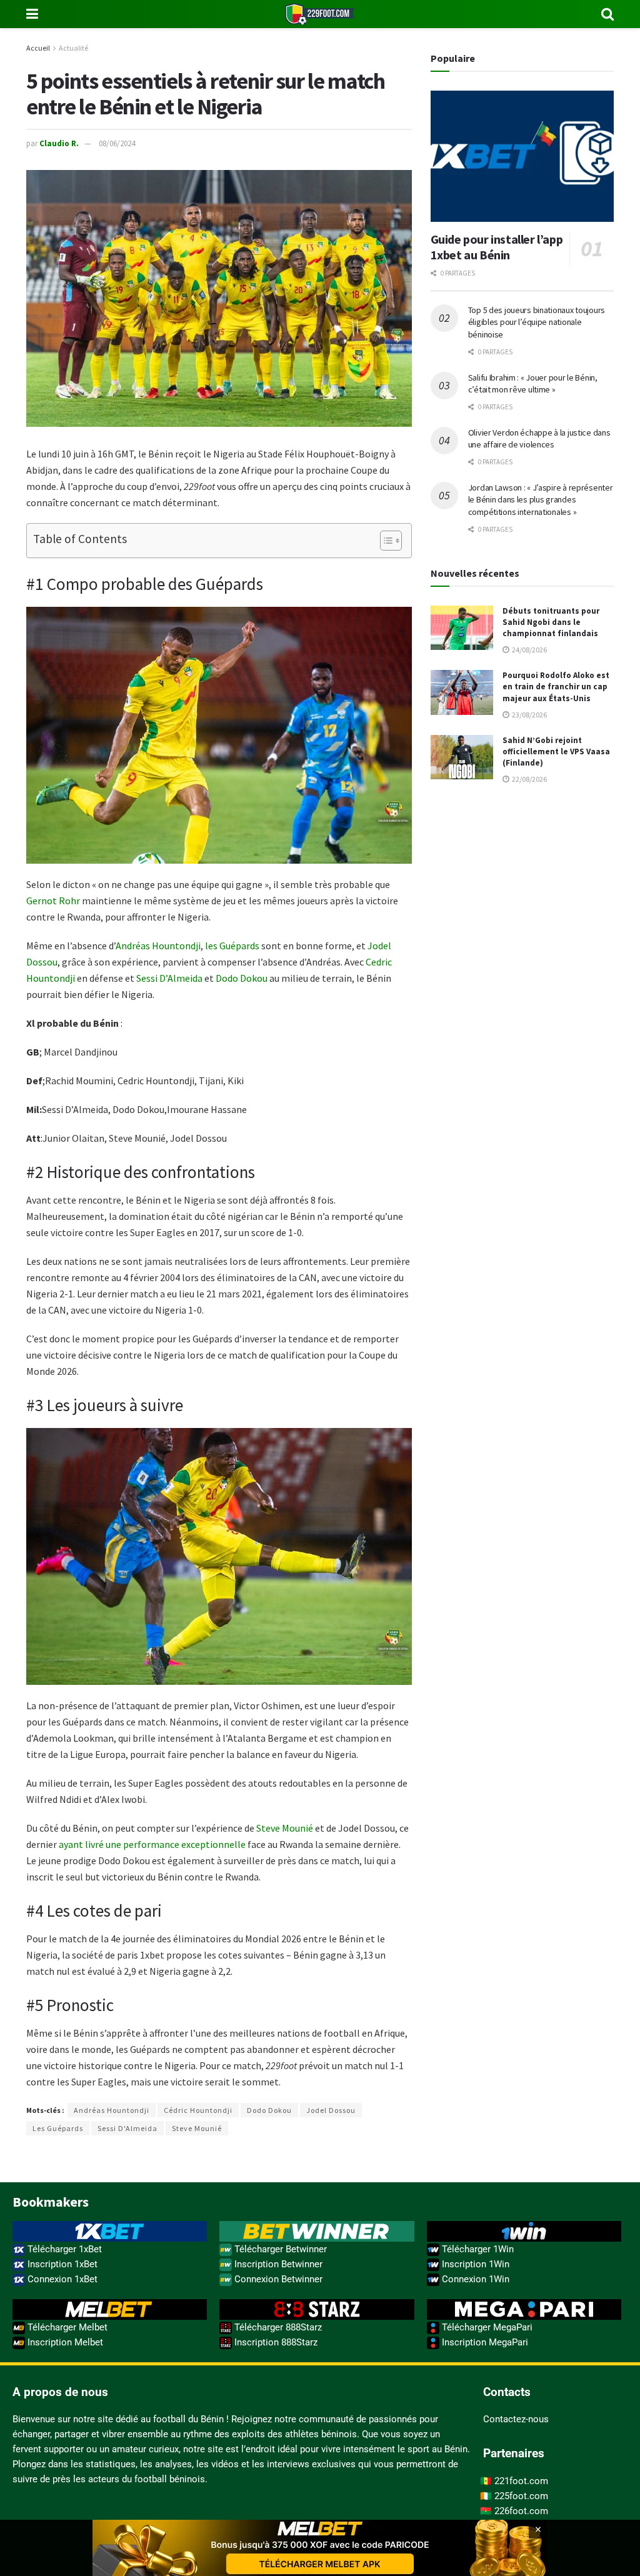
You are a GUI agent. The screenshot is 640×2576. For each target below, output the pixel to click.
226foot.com (521, 2511)
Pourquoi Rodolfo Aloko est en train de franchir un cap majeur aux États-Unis (556, 686)
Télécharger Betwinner (279, 2249)
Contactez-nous (516, 2419)
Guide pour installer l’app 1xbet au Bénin (497, 247)
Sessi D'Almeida (127, 2128)
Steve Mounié (285, 1828)
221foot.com (521, 2481)
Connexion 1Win (474, 2279)
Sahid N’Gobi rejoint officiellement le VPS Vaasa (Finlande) (556, 751)
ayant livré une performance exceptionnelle (152, 1844)
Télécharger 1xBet (63, 2249)
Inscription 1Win (474, 2264)
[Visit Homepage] (320, 14)
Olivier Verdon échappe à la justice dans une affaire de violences (539, 439)
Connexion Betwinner (277, 2279)
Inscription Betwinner (277, 2264)
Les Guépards (58, 2128)
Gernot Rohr (53, 901)
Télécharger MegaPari (486, 2327)
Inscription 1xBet (61, 2264)
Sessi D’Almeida (169, 978)
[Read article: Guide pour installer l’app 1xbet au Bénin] (522, 156)
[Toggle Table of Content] (385, 541)
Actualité (73, 48)
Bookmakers (51, 2202)
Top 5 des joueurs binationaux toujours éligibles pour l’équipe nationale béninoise (537, 322)
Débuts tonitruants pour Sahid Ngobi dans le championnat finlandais (551, 622)
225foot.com (521, 2496)
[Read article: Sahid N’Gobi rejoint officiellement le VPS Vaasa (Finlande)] (462, 757)
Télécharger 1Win (477, 2249)
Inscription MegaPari (484, 2342)
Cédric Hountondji (198, 2110)
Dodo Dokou (242, 978)
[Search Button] (607, 14)
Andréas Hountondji (158, 946)
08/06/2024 (117, 143)
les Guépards (232, 946)
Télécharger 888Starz (277, 2327)
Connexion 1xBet (61, 2279)
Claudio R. (59, 143)
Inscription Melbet (64, 2342)
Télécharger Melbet (66, 2327)
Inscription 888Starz (275, 2342)
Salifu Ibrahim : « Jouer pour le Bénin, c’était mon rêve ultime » (533, 384)
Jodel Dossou (331, 2110)
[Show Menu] (32, 14)
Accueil (38, 48)
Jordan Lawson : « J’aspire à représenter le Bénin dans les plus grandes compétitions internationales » (541, 500)
